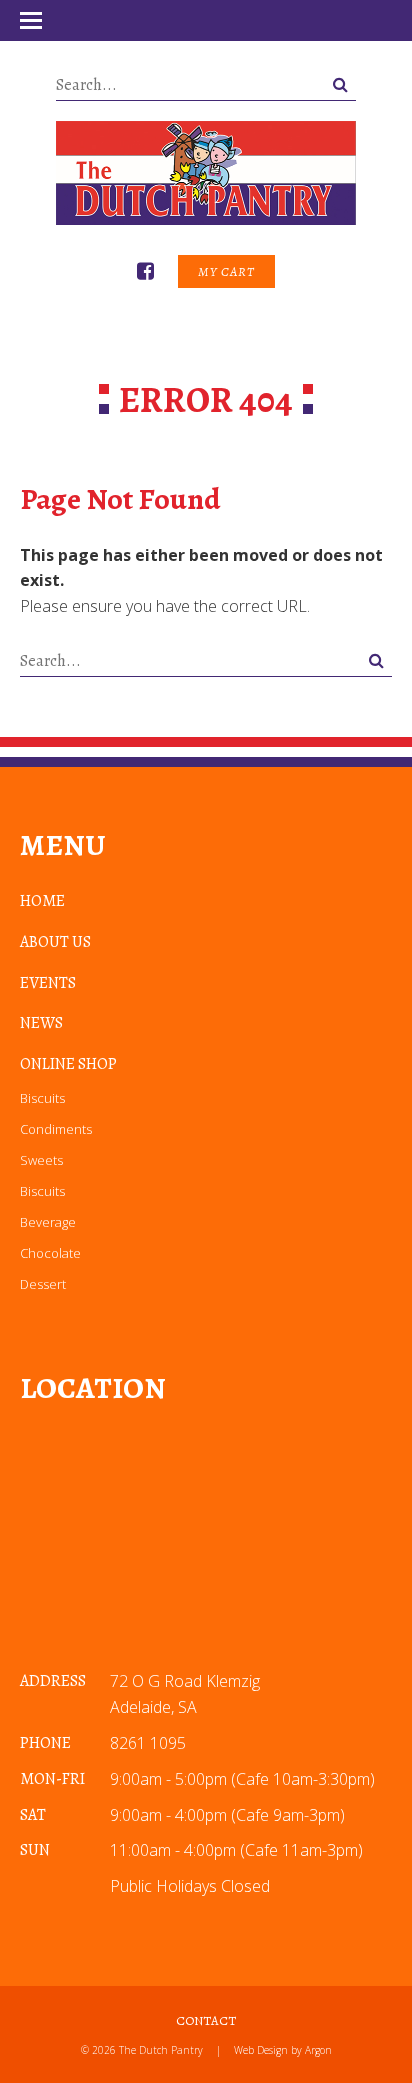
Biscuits (42, 1098)
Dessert (43, 1284)
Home (42, 901)
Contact (206, 2020)
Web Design (261, 2050)
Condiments (56, 1129)
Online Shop (68, 1064)
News (41, 1023)
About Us (55, 942)
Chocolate (50, 1253)
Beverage (48, 1222)
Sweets (41, 1160)
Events (48, 983)
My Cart (226, 271)
